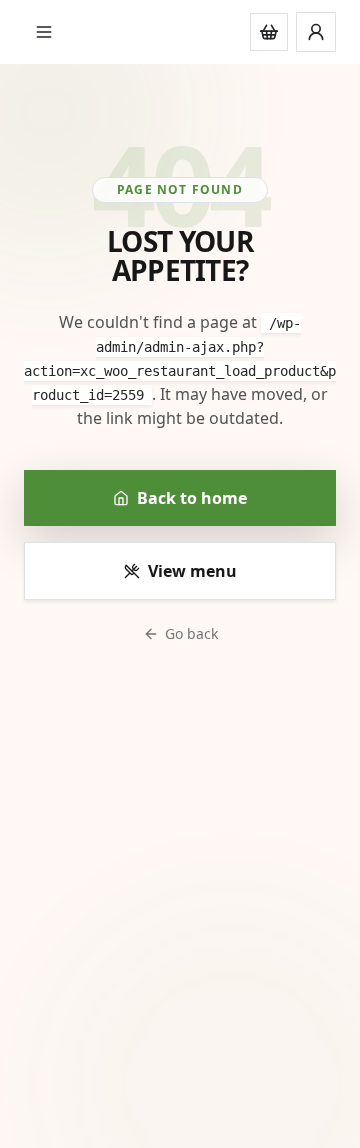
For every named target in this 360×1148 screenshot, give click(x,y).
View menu (192, 571)
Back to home (192, 498)
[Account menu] (316, 32)
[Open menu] (44, 32)
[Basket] (269, 32)
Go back (191, 633)
